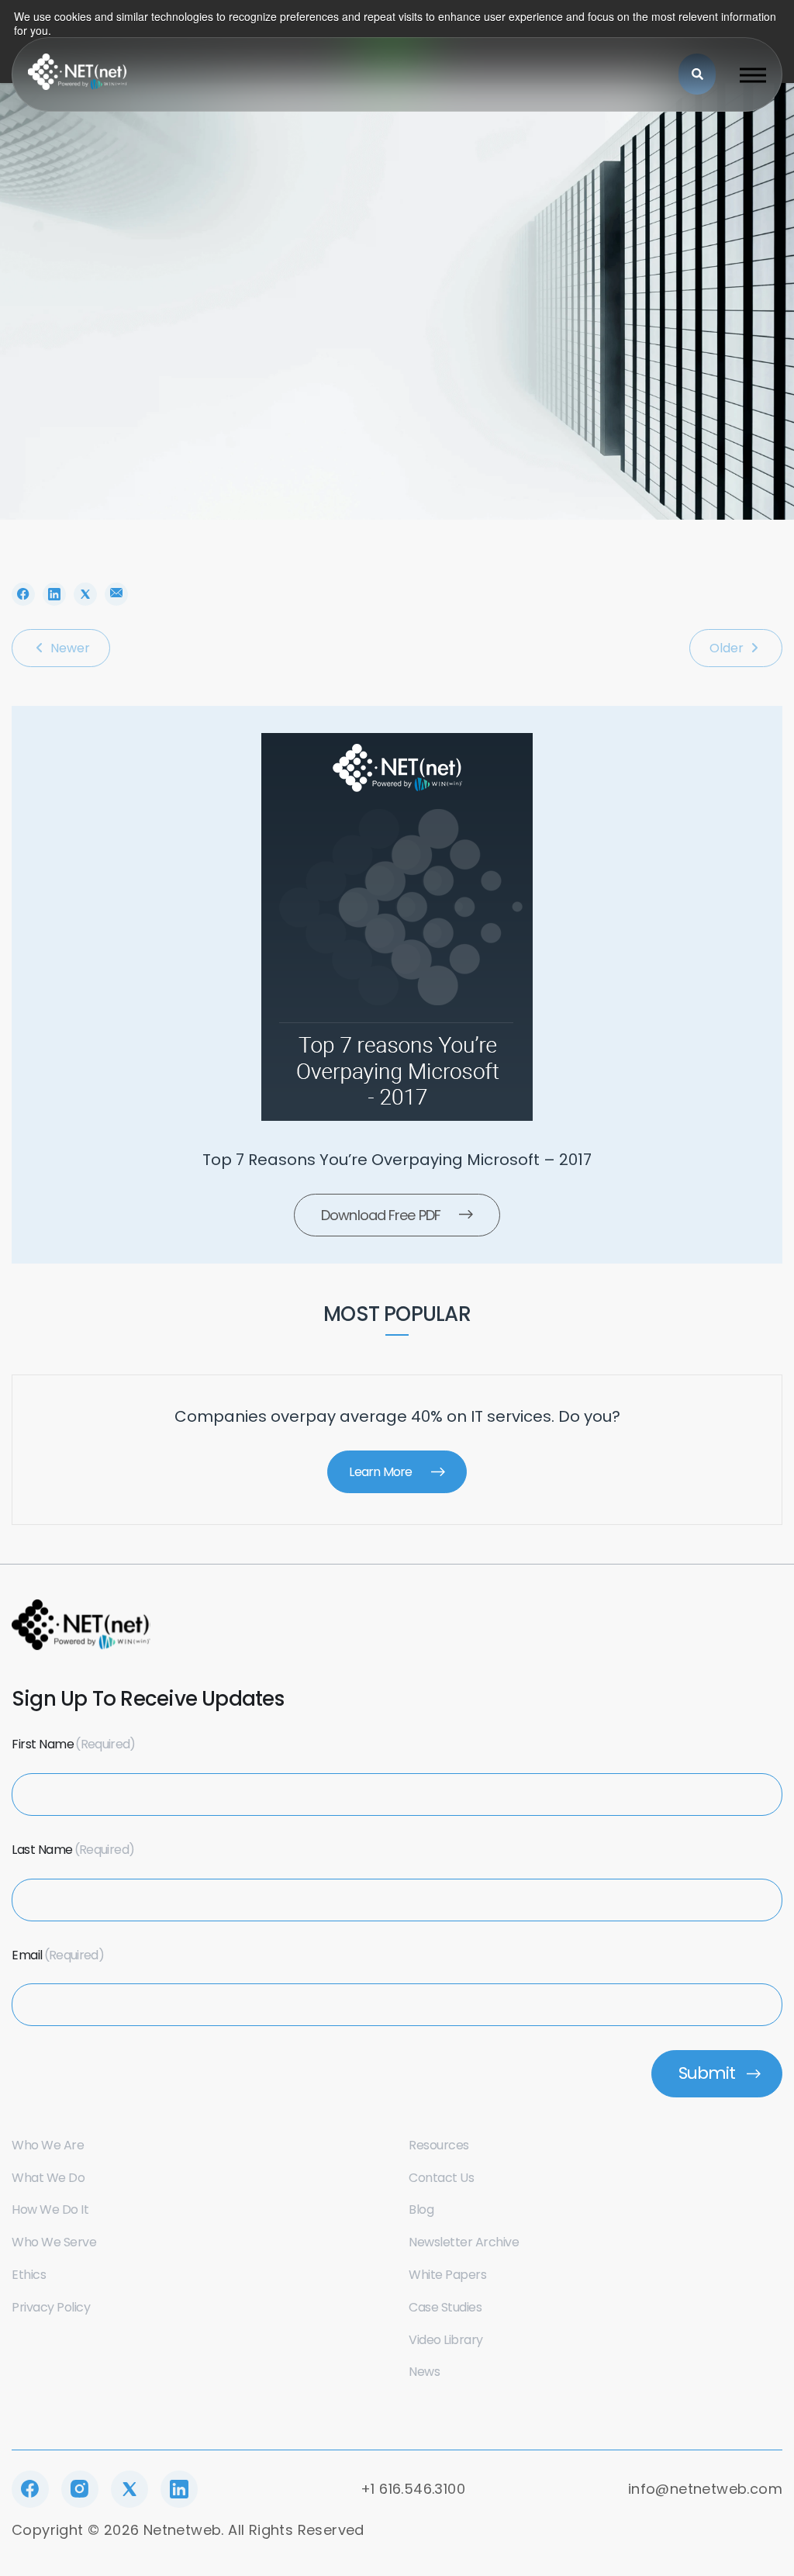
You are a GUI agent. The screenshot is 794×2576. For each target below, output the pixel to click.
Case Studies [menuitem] (445, 2307)
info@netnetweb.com (705, 2489)
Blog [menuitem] (421, 2209)
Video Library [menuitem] (446, 2340)
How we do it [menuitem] (50, 2209)
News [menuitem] (424, 2372)
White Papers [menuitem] (447, 2275)
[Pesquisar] (697, 74)
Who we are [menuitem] (48, 2145)
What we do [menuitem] (48, 2178)
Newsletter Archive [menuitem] (464, 2242)
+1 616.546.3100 (413, 2489)
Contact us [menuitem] (441, 2178)
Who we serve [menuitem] (54, 2242)
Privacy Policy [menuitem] (51, 2307)
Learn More (380, 1472)
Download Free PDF (381, 1215)
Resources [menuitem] (439, 2145)
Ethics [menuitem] (29, 2275)
